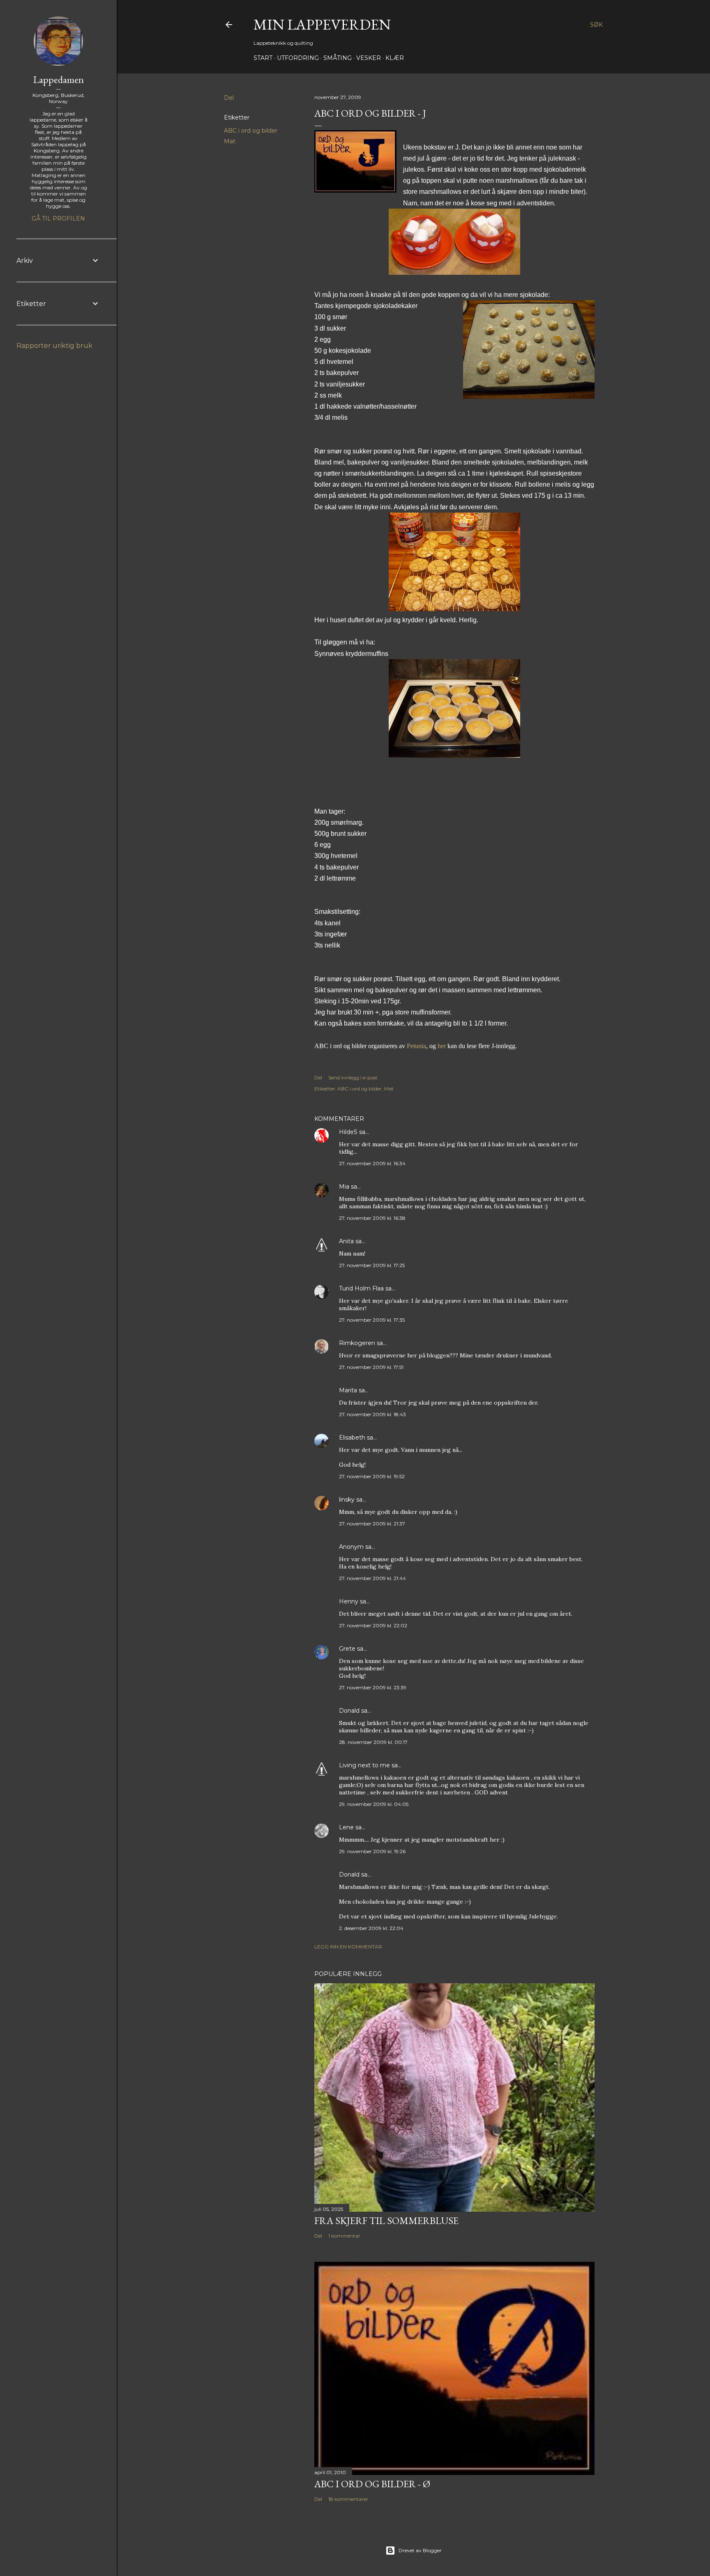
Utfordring (298, 58)
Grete (347, 1649)
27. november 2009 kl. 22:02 (373, 1625)
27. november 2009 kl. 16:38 (372, 1218)
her (442, 1046)
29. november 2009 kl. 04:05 (374, 1804)
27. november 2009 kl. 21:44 (372, 1578)
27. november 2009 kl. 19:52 (372, 1476)
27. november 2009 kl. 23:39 (373, 1687)
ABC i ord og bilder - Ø (372, 2484)
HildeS (348, 1132)
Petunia (416, 1046)
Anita (346, 1241)
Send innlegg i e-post (353, 1078)
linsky (347, 1500)
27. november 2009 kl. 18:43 (372, 1414)
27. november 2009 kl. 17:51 (371, 1367)
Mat (230, 141)
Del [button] (229, 98)
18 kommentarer (348, 2499)
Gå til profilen (58, 218)
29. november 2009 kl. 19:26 (372, 1851)
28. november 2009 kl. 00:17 (373, 1742)
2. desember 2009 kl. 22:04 (371, 1928)
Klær (395, 58)
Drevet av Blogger (420, 2550)
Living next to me (364, 1765)
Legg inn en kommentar (348, 1947)
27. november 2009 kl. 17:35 (372, 1320)
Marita (348, 1390)
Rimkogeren (357, 1343)
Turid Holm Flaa (361, 1288)
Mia (344, 1187)
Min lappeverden (322, 24)
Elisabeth (352, 1437)
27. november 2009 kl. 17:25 (372, 1265)
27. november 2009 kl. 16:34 (372, 1163)
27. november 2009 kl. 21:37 (372, 1524)
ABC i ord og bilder (251, 131)
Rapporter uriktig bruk (54, 346)
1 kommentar (344, 2236)
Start (263, 58)
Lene (346, 1827)
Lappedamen (59, 79)
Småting (338, 58)
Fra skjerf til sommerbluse (386, 2221)
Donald (349, 1711)
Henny (349, 1601)
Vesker (369, 58)
